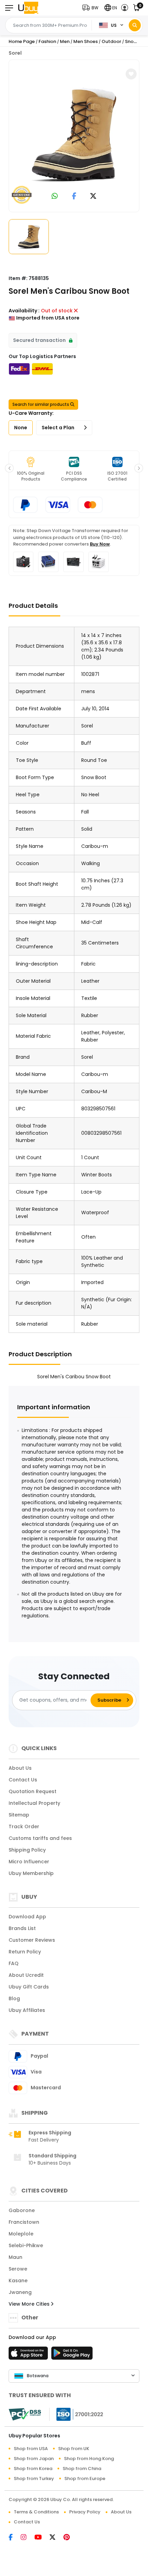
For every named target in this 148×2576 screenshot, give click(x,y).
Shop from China (82, 2469)
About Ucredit (26, 1975)
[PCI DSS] (25, 2414)
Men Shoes (86, 41)
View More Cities (30, 2304)
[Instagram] (28, 2538)
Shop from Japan (34, 2459)
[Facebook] (15, 2538)
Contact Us (23, 1780)
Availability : (24, 311)
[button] (92, 8)
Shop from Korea (33, 2469)
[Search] (135, 25)
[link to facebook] (74, 197)
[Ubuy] (28, 8)
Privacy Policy (85, 2512)
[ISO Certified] (76, 2414)
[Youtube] (42, 2538)
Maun (15, 2257)
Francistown (24, 2222)
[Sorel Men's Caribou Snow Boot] (74, 135)
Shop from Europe (85, 2478)
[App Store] (29, 2355)
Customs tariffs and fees (40, 1838)
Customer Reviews (32, 1940)
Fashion (47, 41)
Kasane (18, 2281)
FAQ (14, 1963)
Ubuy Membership (31, 1873)
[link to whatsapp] (55, 197)
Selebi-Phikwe (26, 2245)
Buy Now (100, 544)
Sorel (15, 53)
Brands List (22, 1928)
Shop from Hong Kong (89, 2459)
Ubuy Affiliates (27, 2010)
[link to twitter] (93, 197)
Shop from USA (31, 2449)
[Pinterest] (70, 2538)
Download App (27, 1917)
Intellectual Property (34, 1803)
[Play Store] (72, 2355)
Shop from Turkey (34, 2478)
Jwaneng (20, 2292)
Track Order (24, 1826)
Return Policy (25, 1952)
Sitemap (19, 1815)
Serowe (18, 2269)
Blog (14, 1998)
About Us (20, 1768)
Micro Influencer (29, 1862)
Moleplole (21, 2234)
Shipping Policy (27, 1850)
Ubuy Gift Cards (29, 1987)
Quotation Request (33, 1791)
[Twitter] (56, 2538)
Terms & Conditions (36, 2512)
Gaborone (22, 2210)
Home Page (22, 41)
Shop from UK (74, 2449)
